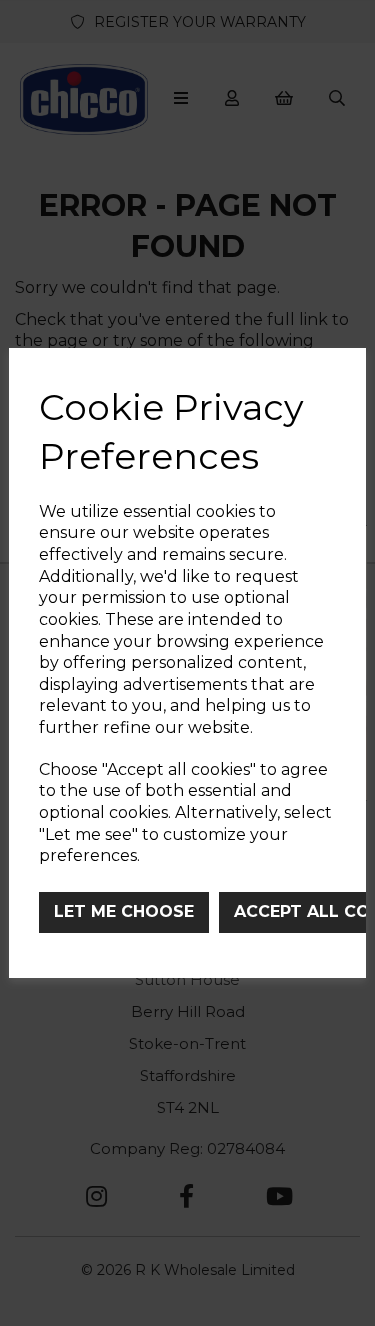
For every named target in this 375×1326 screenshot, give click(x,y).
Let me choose (124, 911)
